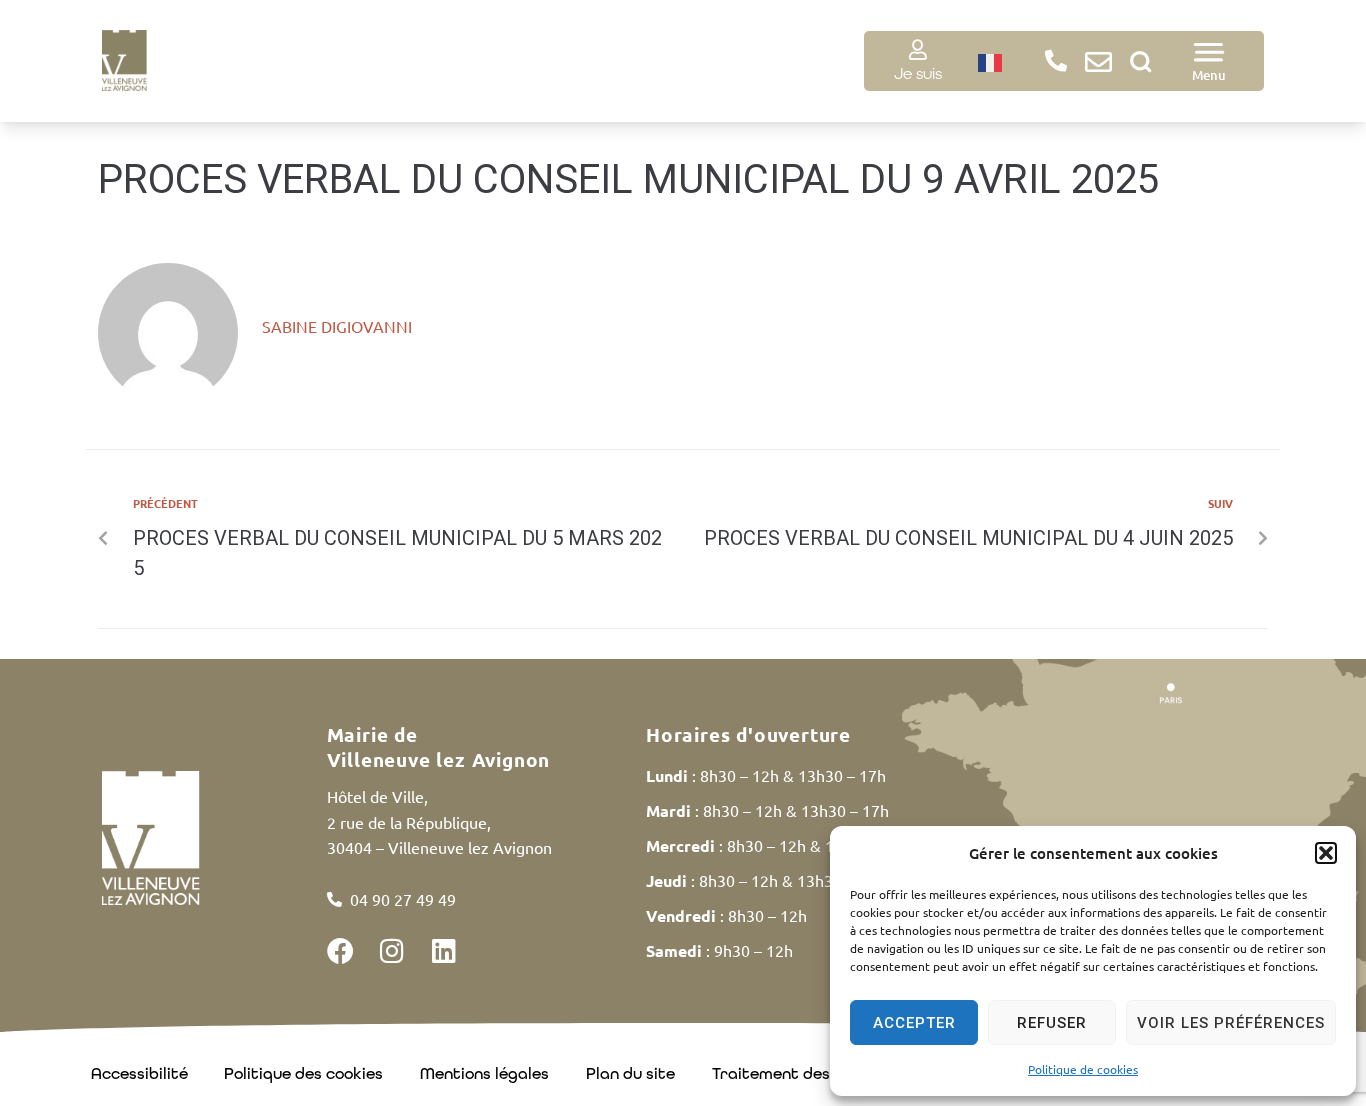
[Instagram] (392, 950)
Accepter (914, 1023)
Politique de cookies (1083, 1069)
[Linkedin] (444, 950)
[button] (1326, 853)
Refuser (1052, 1023)
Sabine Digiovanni (337, 326)
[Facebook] (340, 950)
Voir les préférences (1231, 1023)
